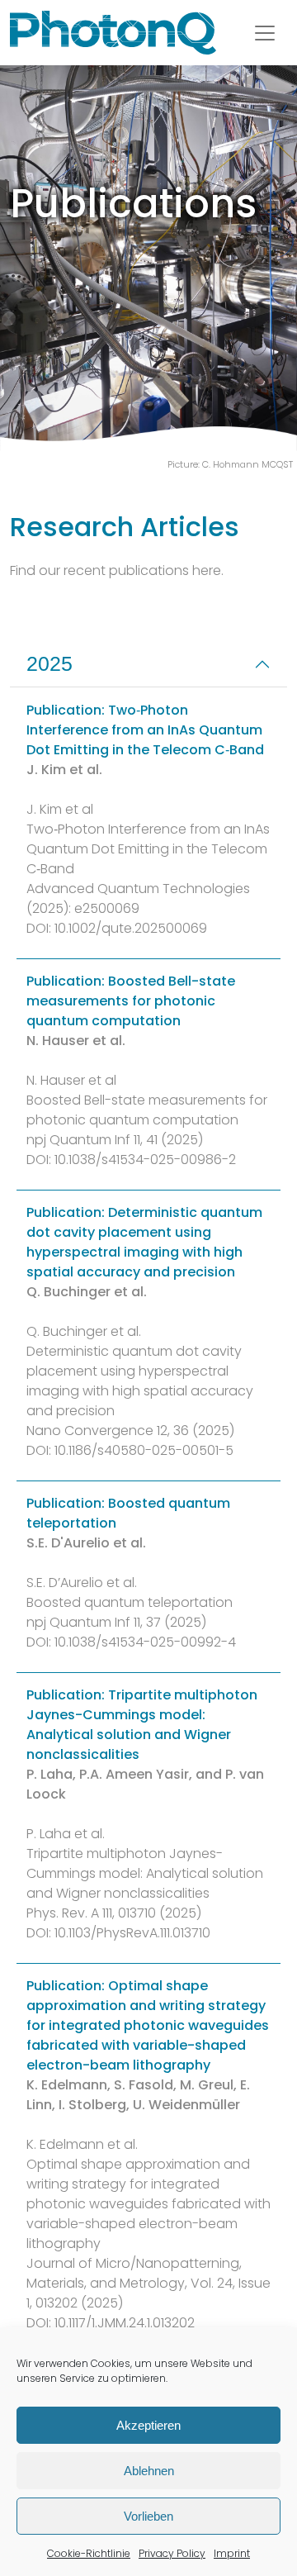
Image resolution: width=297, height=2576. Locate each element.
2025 (49, 663)
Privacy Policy (172, 2553)
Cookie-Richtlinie (89, 2553)
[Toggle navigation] (265, 33)
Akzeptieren (148, 2425)
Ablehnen (149, 2471)
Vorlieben (148, 2516)
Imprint (232, 2553)
